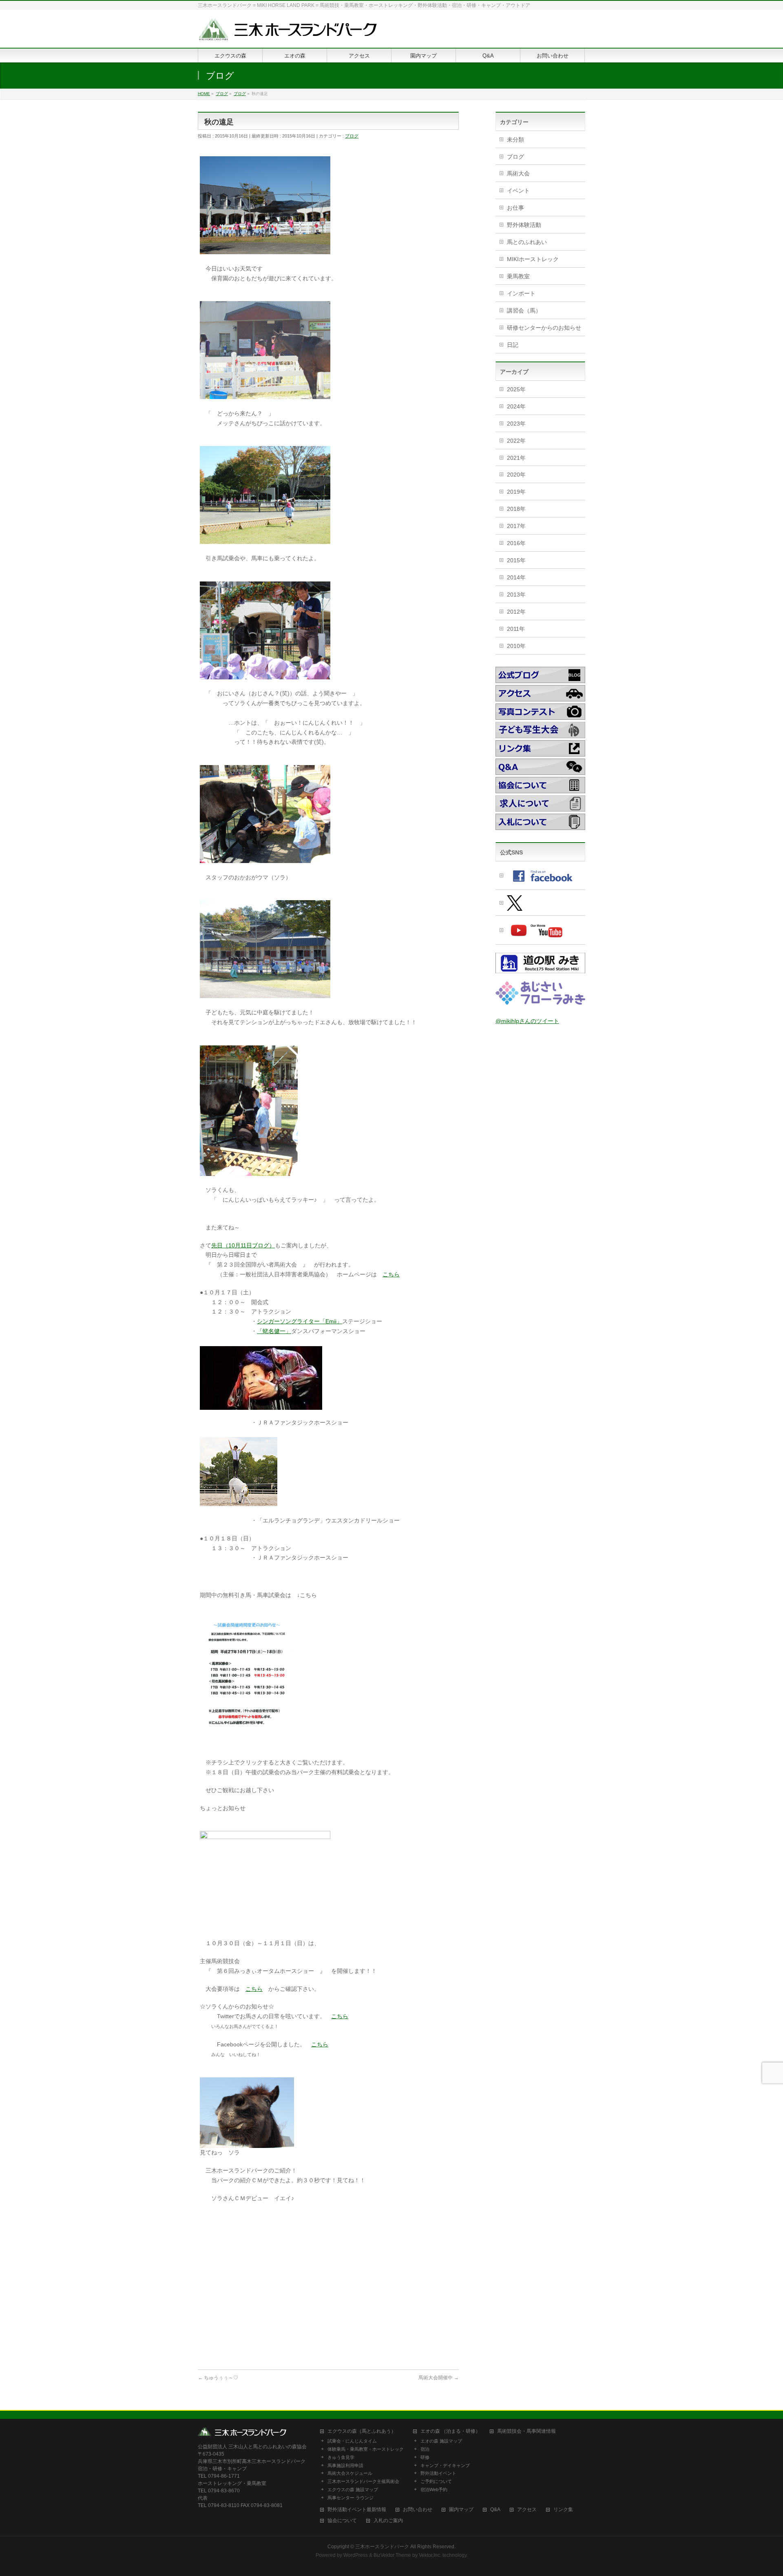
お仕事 (515, 208)
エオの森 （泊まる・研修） (450, 2431)
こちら (391, 1274)
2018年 (516, 509)
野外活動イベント (438, 2473)
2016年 (516, 543)
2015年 (516, 560)
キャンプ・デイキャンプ (445, 2465)
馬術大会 (518, 173)
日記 (513, 345)
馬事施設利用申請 (345, 2465)
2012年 (516, 612)
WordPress (356, 2555)
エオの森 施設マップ (441, 2441)
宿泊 (425, 2449)
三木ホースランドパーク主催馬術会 (363, 2481)
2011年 (516, 629)
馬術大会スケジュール (350, 2473)
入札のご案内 (388, 2521)
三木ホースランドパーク (382, 2547)
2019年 (516, 492)
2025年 (516, 389)
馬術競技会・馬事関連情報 (526, 2431)
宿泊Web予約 (434, 2489)
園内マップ (461, 2510)
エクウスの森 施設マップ (353, 2489)
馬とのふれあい (527, 242)
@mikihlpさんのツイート (527, 1021)
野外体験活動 (524, 225)
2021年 (516, 458)
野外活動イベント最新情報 (357, 2510)
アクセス (527, 2510)
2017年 (516, 526)
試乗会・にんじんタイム (352, 2441)
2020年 (516, 475)
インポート (521, 293)
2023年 (516, 424)
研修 (425, 2457)
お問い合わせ (418, 2510)
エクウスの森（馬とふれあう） (362, 2431)
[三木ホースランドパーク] (288, 32)
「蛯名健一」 (274, 1331)
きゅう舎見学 (341, 2457)
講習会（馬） (524, 311)
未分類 (515, 140)
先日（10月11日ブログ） (243, 1245)
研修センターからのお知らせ (544, 328)
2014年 (516, 577)
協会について (342, 2521)
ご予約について (436, 2481)
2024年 (516, 406)
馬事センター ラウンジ (351, 2498)
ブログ (352, 136)
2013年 (516, 595)
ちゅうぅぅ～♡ (218, 2378)
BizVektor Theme (392, 2555)
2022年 (516, 441)
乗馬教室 (518, 276)
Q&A (495, 2510)
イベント (518, 191)
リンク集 (563, 2510)
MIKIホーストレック (533, 259)
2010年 (516, 646)
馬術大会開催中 (439, 2378)
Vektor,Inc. (430, 2555)
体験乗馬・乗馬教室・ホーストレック (366, 2449)
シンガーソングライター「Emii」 (300, 1321)
